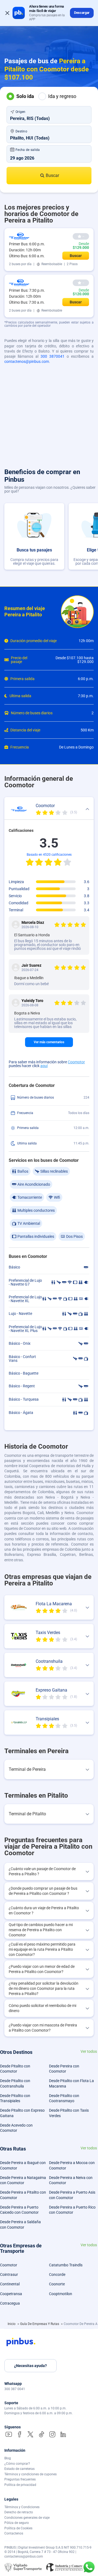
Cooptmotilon (61, 2294)
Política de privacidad (20, 2485)
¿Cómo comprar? (17, 2464)
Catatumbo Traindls (66, 2265)
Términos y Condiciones (22, 2507)
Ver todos (89, 2052)
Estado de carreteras (19, 2469)
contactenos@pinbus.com (27, 361)
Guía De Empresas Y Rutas (40, 2324)
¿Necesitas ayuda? (30, 2366)
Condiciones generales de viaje (27, 2518)
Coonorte (57, 2284)
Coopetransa (11, 2294)
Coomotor (76, 1062)
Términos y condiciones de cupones (30, 2474)
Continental (10, 2284)
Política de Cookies (18, 2528)
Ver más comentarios (49, 1042)
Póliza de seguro (17, 2523)
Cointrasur (9, 2274)
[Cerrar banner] (7, 13)
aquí (44, 1066)
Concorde (57, 2274)
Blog (8, 2458)
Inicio (12, 2324)
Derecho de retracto (19, 2512)
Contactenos (14, 2533)
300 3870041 (53, 356)
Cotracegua (10, 2303)
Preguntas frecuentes (20, 2479)
